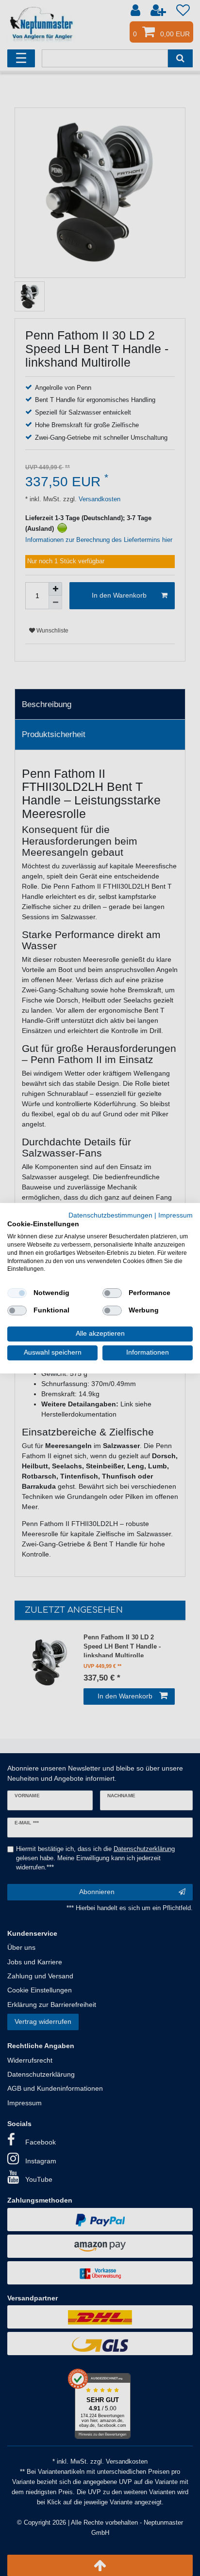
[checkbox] (17, 1293)
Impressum (175, 1215)
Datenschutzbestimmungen (110, 1215)
